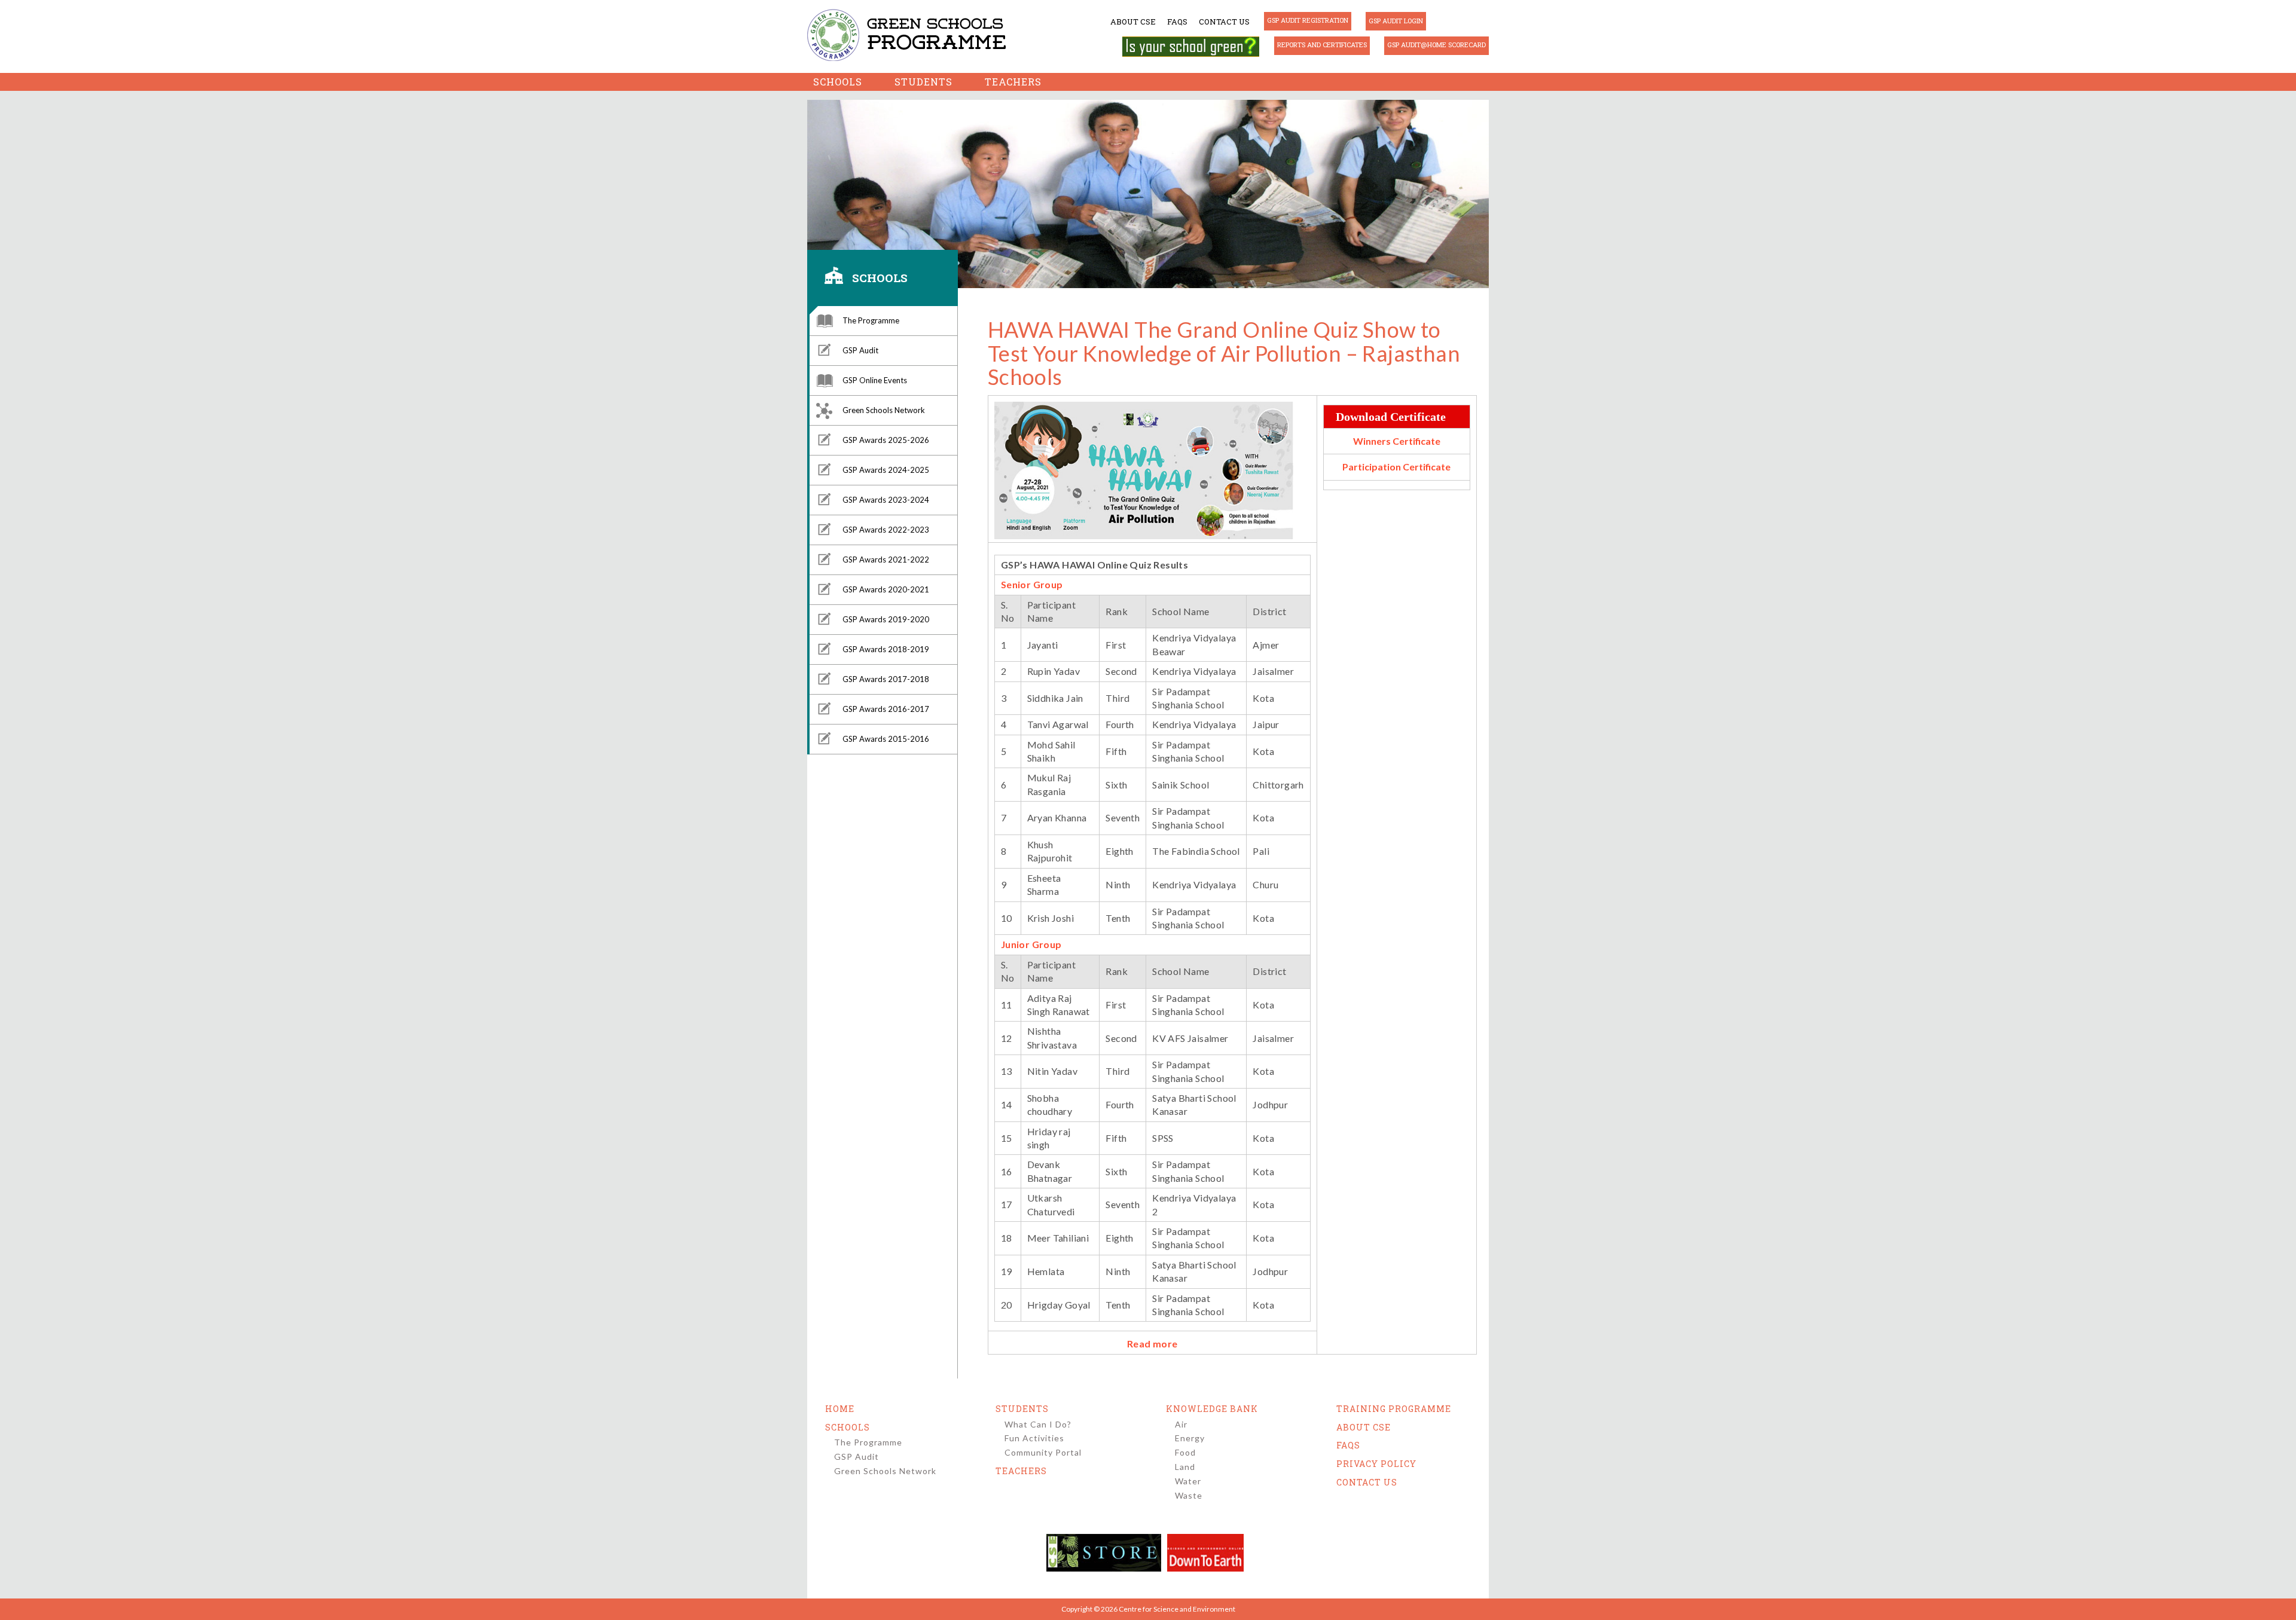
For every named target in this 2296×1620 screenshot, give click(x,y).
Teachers (1013, 82)
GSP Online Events (875, 380)
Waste (1189, 1495)
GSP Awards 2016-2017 (886, 709)
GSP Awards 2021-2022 (886, 560)
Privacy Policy (1376, 1464)
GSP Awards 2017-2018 (886, 679)
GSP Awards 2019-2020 (886, 619)
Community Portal (1043, 1452)
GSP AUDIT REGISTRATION (1308, 20)
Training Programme (1394, 1409)
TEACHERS (1021, 1471)
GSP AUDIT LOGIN (1396, 21)
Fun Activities (1034, 1438)
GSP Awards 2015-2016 (886, 739)
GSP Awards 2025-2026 (886, 440)
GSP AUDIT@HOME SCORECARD (1436, 45)
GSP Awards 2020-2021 (886, 589)
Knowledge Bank (1212, 1409)
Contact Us (1224, 22)
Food (1185, 1452)
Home (840, 1409)
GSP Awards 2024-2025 (886, 470)
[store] (1104, 1553)
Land (1185, 1467)
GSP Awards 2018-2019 (886, 649)
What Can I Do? (1038, 1424)
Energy (1190, 1438)
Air (1181, 1424)
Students (923, 82)
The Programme (871, 320)
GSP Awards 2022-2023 (886, 530)
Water (1188, 1481)
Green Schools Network (884, 410)
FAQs (1177, 22)
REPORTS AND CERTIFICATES (1322, 45)
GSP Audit (860, 350)
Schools (838, 82)
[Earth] (1205, 1553)
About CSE (1133, 22)
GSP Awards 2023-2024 (886, 500)
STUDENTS (1022, 1409)
